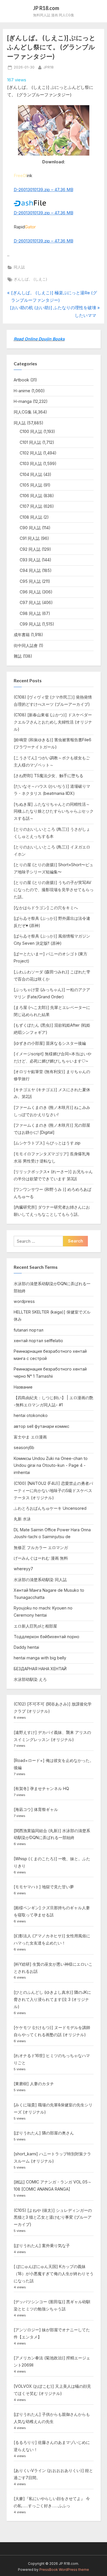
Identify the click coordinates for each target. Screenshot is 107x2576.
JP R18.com (46, 8)
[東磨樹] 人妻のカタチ (34, 2084)
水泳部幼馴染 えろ (30, 1679)
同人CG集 (23, 412)
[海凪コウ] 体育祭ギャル (36, 1809)
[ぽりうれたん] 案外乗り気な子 (42, 2245)
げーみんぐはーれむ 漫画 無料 (41, 1558)
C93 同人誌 (30, 560)
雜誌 (18, 656)
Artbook (21, 380)
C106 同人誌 (31, 496)
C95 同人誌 (30, 581)
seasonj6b (24, 1447)
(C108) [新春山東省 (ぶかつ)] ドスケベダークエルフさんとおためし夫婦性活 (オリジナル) (53, 722)
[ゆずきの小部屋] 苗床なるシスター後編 (50, 1043)
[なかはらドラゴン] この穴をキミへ (46, 908)
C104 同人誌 (31, 474)
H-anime (22, 391)
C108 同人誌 (31, 517)
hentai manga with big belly (40, 1658)
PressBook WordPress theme (64, 2570)
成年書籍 (22, 635)
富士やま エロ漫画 (30, 1437)
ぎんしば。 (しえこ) (30, 279)
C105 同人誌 (31, 485)
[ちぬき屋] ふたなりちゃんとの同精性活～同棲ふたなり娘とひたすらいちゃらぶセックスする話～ (54, 811)
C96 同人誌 (30, 592)
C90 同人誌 (30, 528)
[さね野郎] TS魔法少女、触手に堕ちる (49, 776)
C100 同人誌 (31, 431)
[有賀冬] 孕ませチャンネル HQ (41, 1788)
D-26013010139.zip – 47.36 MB (44, 190)
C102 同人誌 (31, 453)
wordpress (24, 1301)
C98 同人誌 (30, 613)
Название (23, 1387)
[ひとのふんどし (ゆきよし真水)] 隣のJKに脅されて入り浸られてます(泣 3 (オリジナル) (52, 1999)
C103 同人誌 (31, 463)
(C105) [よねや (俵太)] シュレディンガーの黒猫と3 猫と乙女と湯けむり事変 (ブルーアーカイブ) (53, 2217)
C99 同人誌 (30, 624)
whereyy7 (23, 1569)
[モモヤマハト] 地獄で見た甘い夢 (44, 1887)
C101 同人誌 (30, 442)
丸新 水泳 (22, 1519)
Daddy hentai (26, 1647)
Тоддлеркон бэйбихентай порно (47, 1637)
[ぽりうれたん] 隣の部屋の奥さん (44, 2133)
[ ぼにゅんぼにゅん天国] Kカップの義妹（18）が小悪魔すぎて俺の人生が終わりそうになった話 (54, 2274)
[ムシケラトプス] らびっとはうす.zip (47, 1143)
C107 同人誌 (31, 506)
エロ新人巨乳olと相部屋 (35, 1626)
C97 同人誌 (30, 602)
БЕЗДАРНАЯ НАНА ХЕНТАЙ (40, 1669)
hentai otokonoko (31, 1415)
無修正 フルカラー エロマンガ (41, 1547)
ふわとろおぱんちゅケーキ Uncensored (50, 1508)
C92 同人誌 (30, 549)
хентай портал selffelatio (38, 1341)
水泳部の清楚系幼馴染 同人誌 (40, 1580)
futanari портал (29, 1330)
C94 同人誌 (30, 570)
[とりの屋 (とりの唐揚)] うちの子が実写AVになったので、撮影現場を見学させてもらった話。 (54, 890)
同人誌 (19, 267)
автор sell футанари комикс (42, 1426)
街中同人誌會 (26, 645)
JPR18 (49, 67)
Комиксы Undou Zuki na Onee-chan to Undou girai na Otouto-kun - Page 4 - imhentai (51, 1466)
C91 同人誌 (30, 538)
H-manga (23, 401)
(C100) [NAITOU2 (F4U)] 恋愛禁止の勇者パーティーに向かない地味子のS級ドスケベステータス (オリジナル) (53, 1490)
